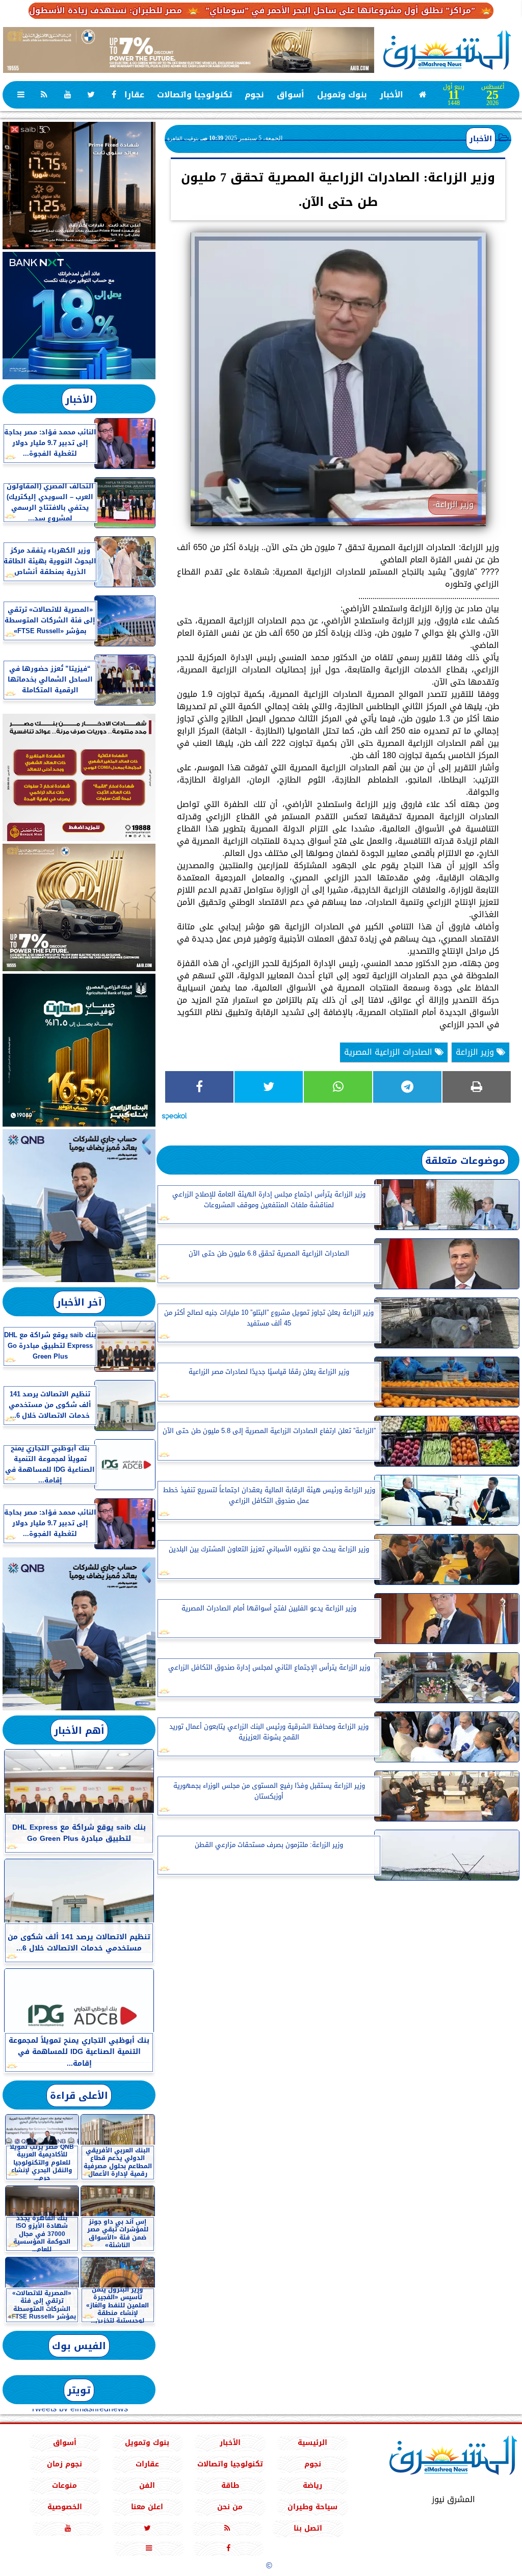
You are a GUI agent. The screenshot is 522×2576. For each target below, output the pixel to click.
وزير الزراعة (476, 1052)
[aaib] (189, 50)
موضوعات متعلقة (465, 1161)
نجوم (254, 95)
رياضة (312, 2486)
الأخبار (391, 95)
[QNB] (79, 1206)
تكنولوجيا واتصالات (194, 95)
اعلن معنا (147, 2507)
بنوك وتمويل (342, 95)
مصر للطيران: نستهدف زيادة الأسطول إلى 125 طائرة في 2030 (125, 10)
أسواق (291, 95)
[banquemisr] (79, 777)
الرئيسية (312, 2443)
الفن (147, 2486)
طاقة (230, 2486)
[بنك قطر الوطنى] (79, 1634)
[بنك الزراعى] (79, 1050)
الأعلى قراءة (79, 2096)
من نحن (230, 2507)
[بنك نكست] (79, 316)
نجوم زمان (64, 2464)
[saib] (79, 186)
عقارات (131, 95)
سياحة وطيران (312, 2507)
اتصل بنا (308, 2528)
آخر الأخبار (79, 1302)
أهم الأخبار (79, 1731)
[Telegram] (407, 1087)
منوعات (64, 2486)
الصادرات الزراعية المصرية (389, 1052)
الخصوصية (65, 2507)
